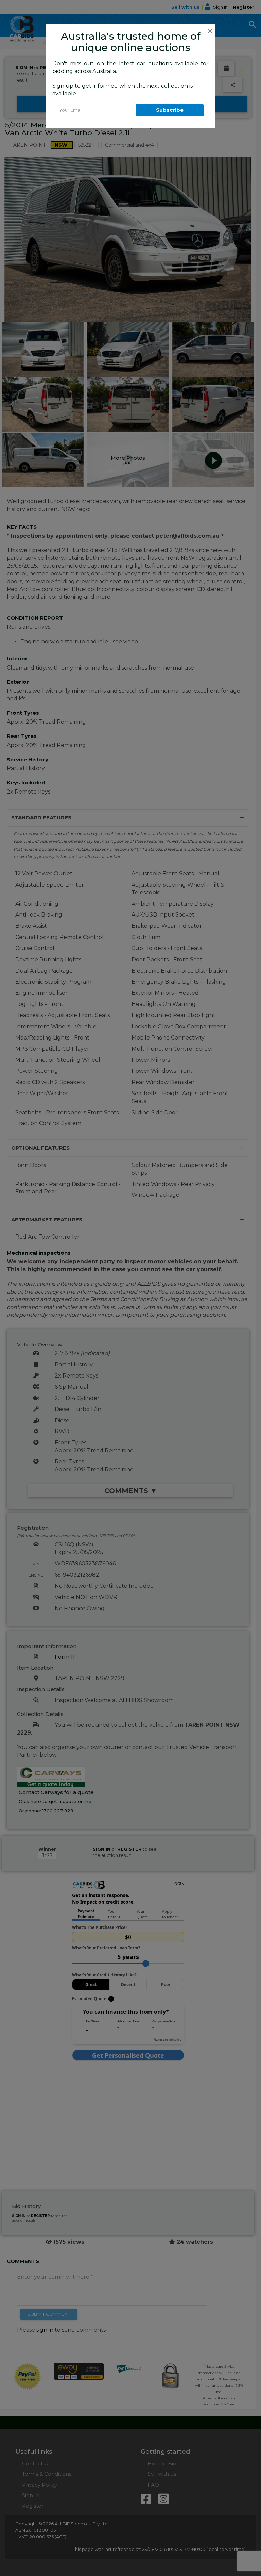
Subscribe (170, 110)
